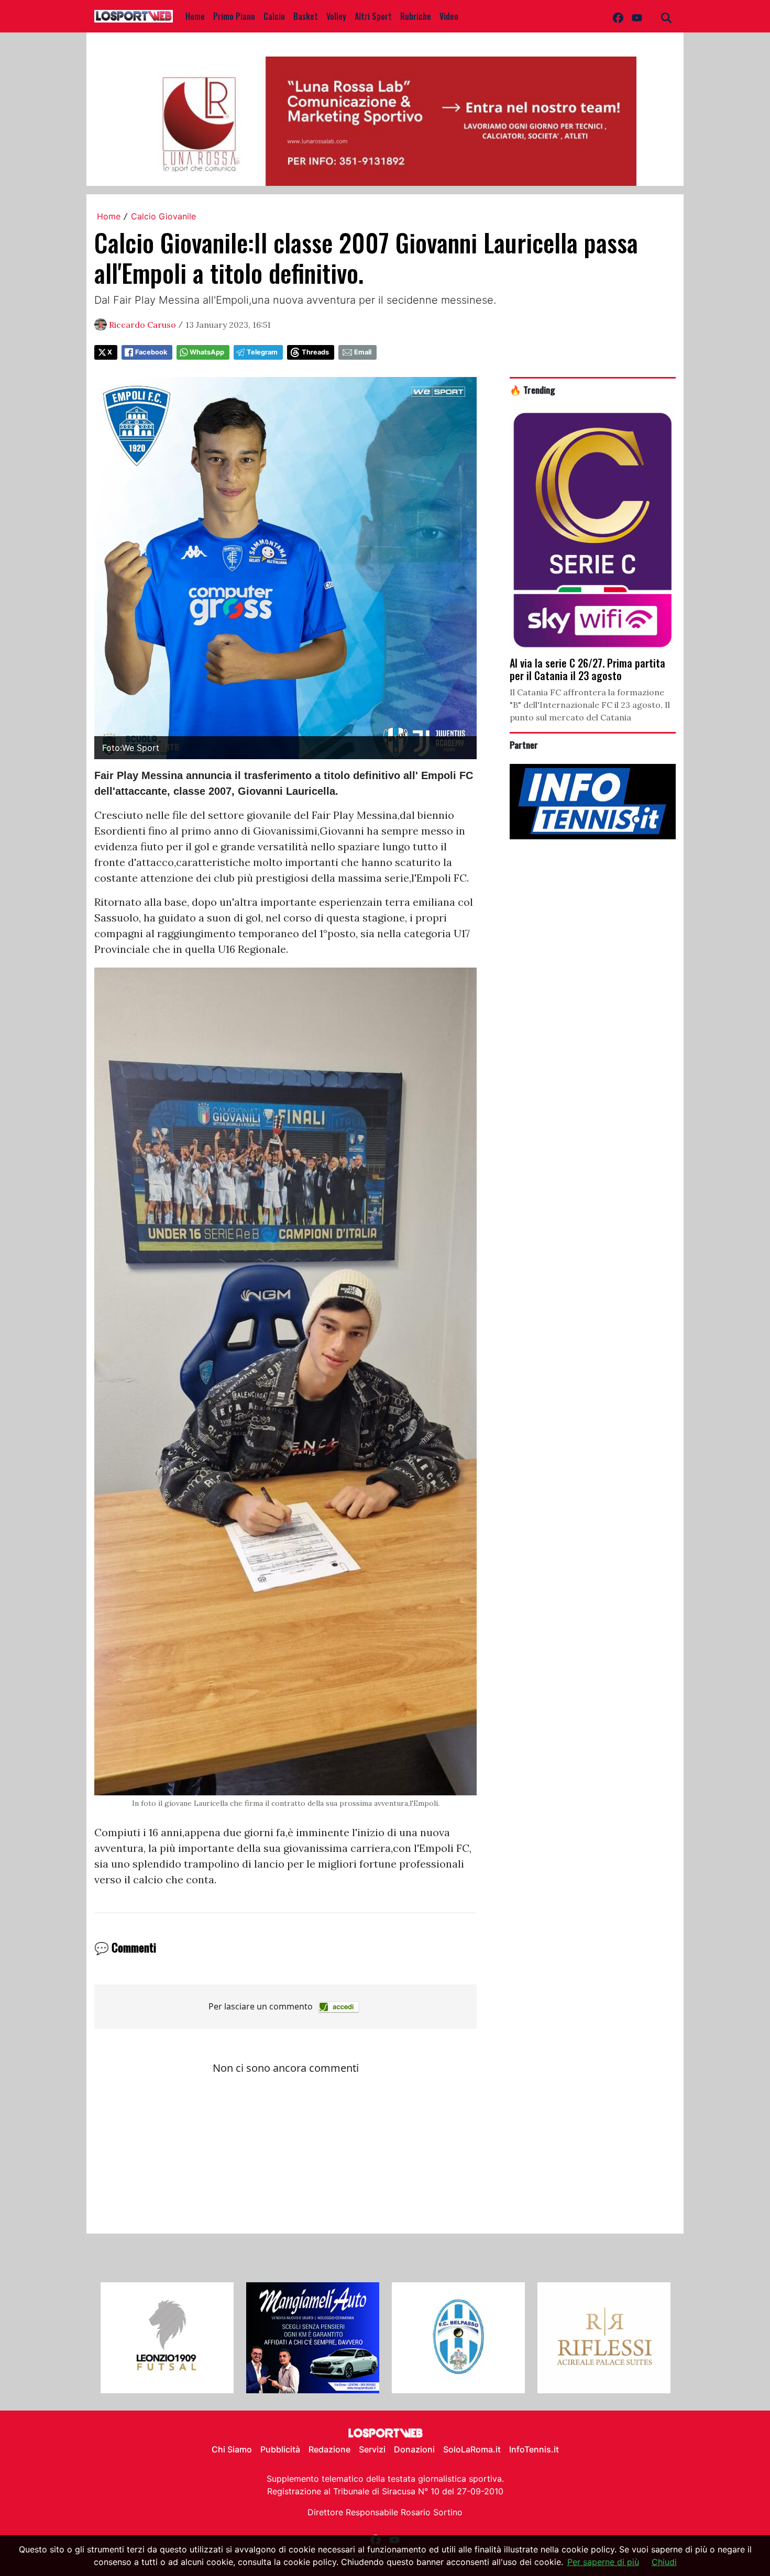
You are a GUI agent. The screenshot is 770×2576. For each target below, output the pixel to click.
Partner (524, 745)
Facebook (151, 352)
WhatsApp (207, 352)
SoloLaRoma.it (472, 2449)
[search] (666, 16)
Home (195, 16)
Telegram (262, 352)
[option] (167, 2338)
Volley (336, 16)
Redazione (329, 2449)
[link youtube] (637, 16)
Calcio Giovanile (163, 216)
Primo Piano (234, 16)
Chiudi (664, 2562)
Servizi (372, 2449)
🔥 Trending (532, 390)
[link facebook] (618, 16)
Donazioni (414, 2449)
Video (449, 16)
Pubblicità (280, 2449)
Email (363, 352)
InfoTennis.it (534, 2449)
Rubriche (416, 16)
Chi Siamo (232, 2449)
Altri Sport (373, 16)
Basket (306, 16)
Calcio (274, 16)
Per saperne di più (603, 2562)
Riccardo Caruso (142, 325)
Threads (315, 352)
